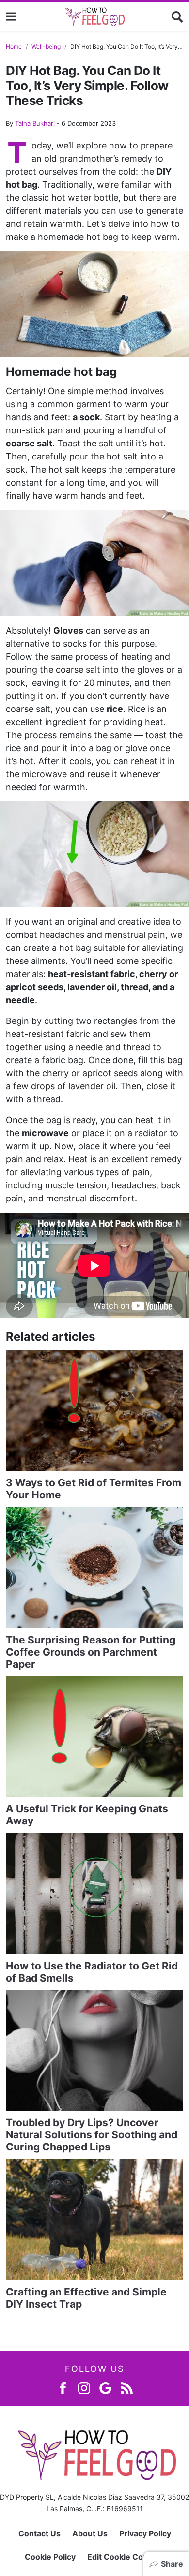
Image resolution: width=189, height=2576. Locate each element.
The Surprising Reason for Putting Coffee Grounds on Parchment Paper (91, 1652)
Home (14, 47)
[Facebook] (63, 2388)
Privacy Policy (145, 2533)
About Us (90, 2533)
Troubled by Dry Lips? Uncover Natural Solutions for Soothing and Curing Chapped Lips (92, 2135)
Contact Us (39, 2533)
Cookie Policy (50, 2557)
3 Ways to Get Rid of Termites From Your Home (94, 1489)
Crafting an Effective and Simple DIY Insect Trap (86, 2298)
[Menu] (11, 17)
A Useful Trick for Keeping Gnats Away (87, 1815)
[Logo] (94, 16)
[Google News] (105, 2388)
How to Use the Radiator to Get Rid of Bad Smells (92, 1972)
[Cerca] (177, 16)
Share (172, 2564)
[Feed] (127, 2388)
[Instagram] (84, 2388)
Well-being (46, 47)
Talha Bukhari (35, 123)
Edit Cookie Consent (126, 2557)
